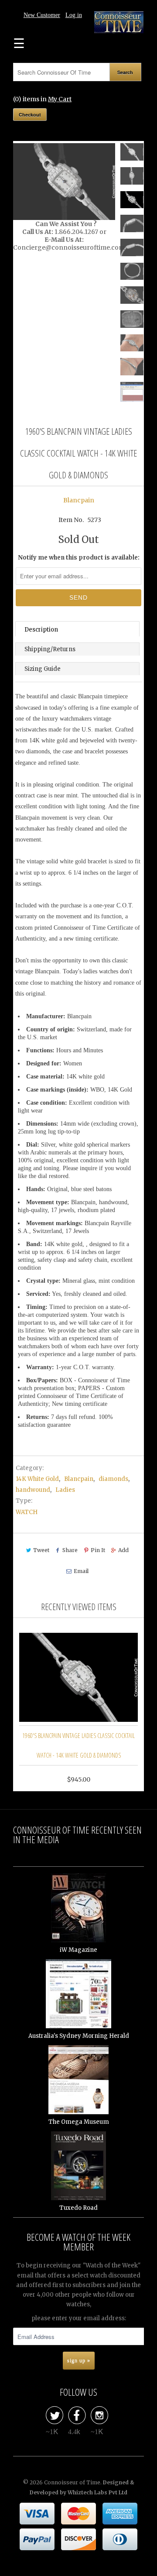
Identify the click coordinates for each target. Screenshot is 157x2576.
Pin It (98, 1550)
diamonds (113, 1479)
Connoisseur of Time (72, 2482)
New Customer (42, 15)
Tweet (41, 1550)
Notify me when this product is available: (79, 558)
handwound (33, 1490)
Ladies (65, 1490)
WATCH (27, 1512)
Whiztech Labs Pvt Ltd (97, 2492)
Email (81, 1571)
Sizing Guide (43, 669)
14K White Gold (37, 1479)
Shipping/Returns (50, 649)
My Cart (60, 99)
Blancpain (79, 500)
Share (70, 1550)
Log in (74, 15)
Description (41, 630)
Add (123, 1550)
